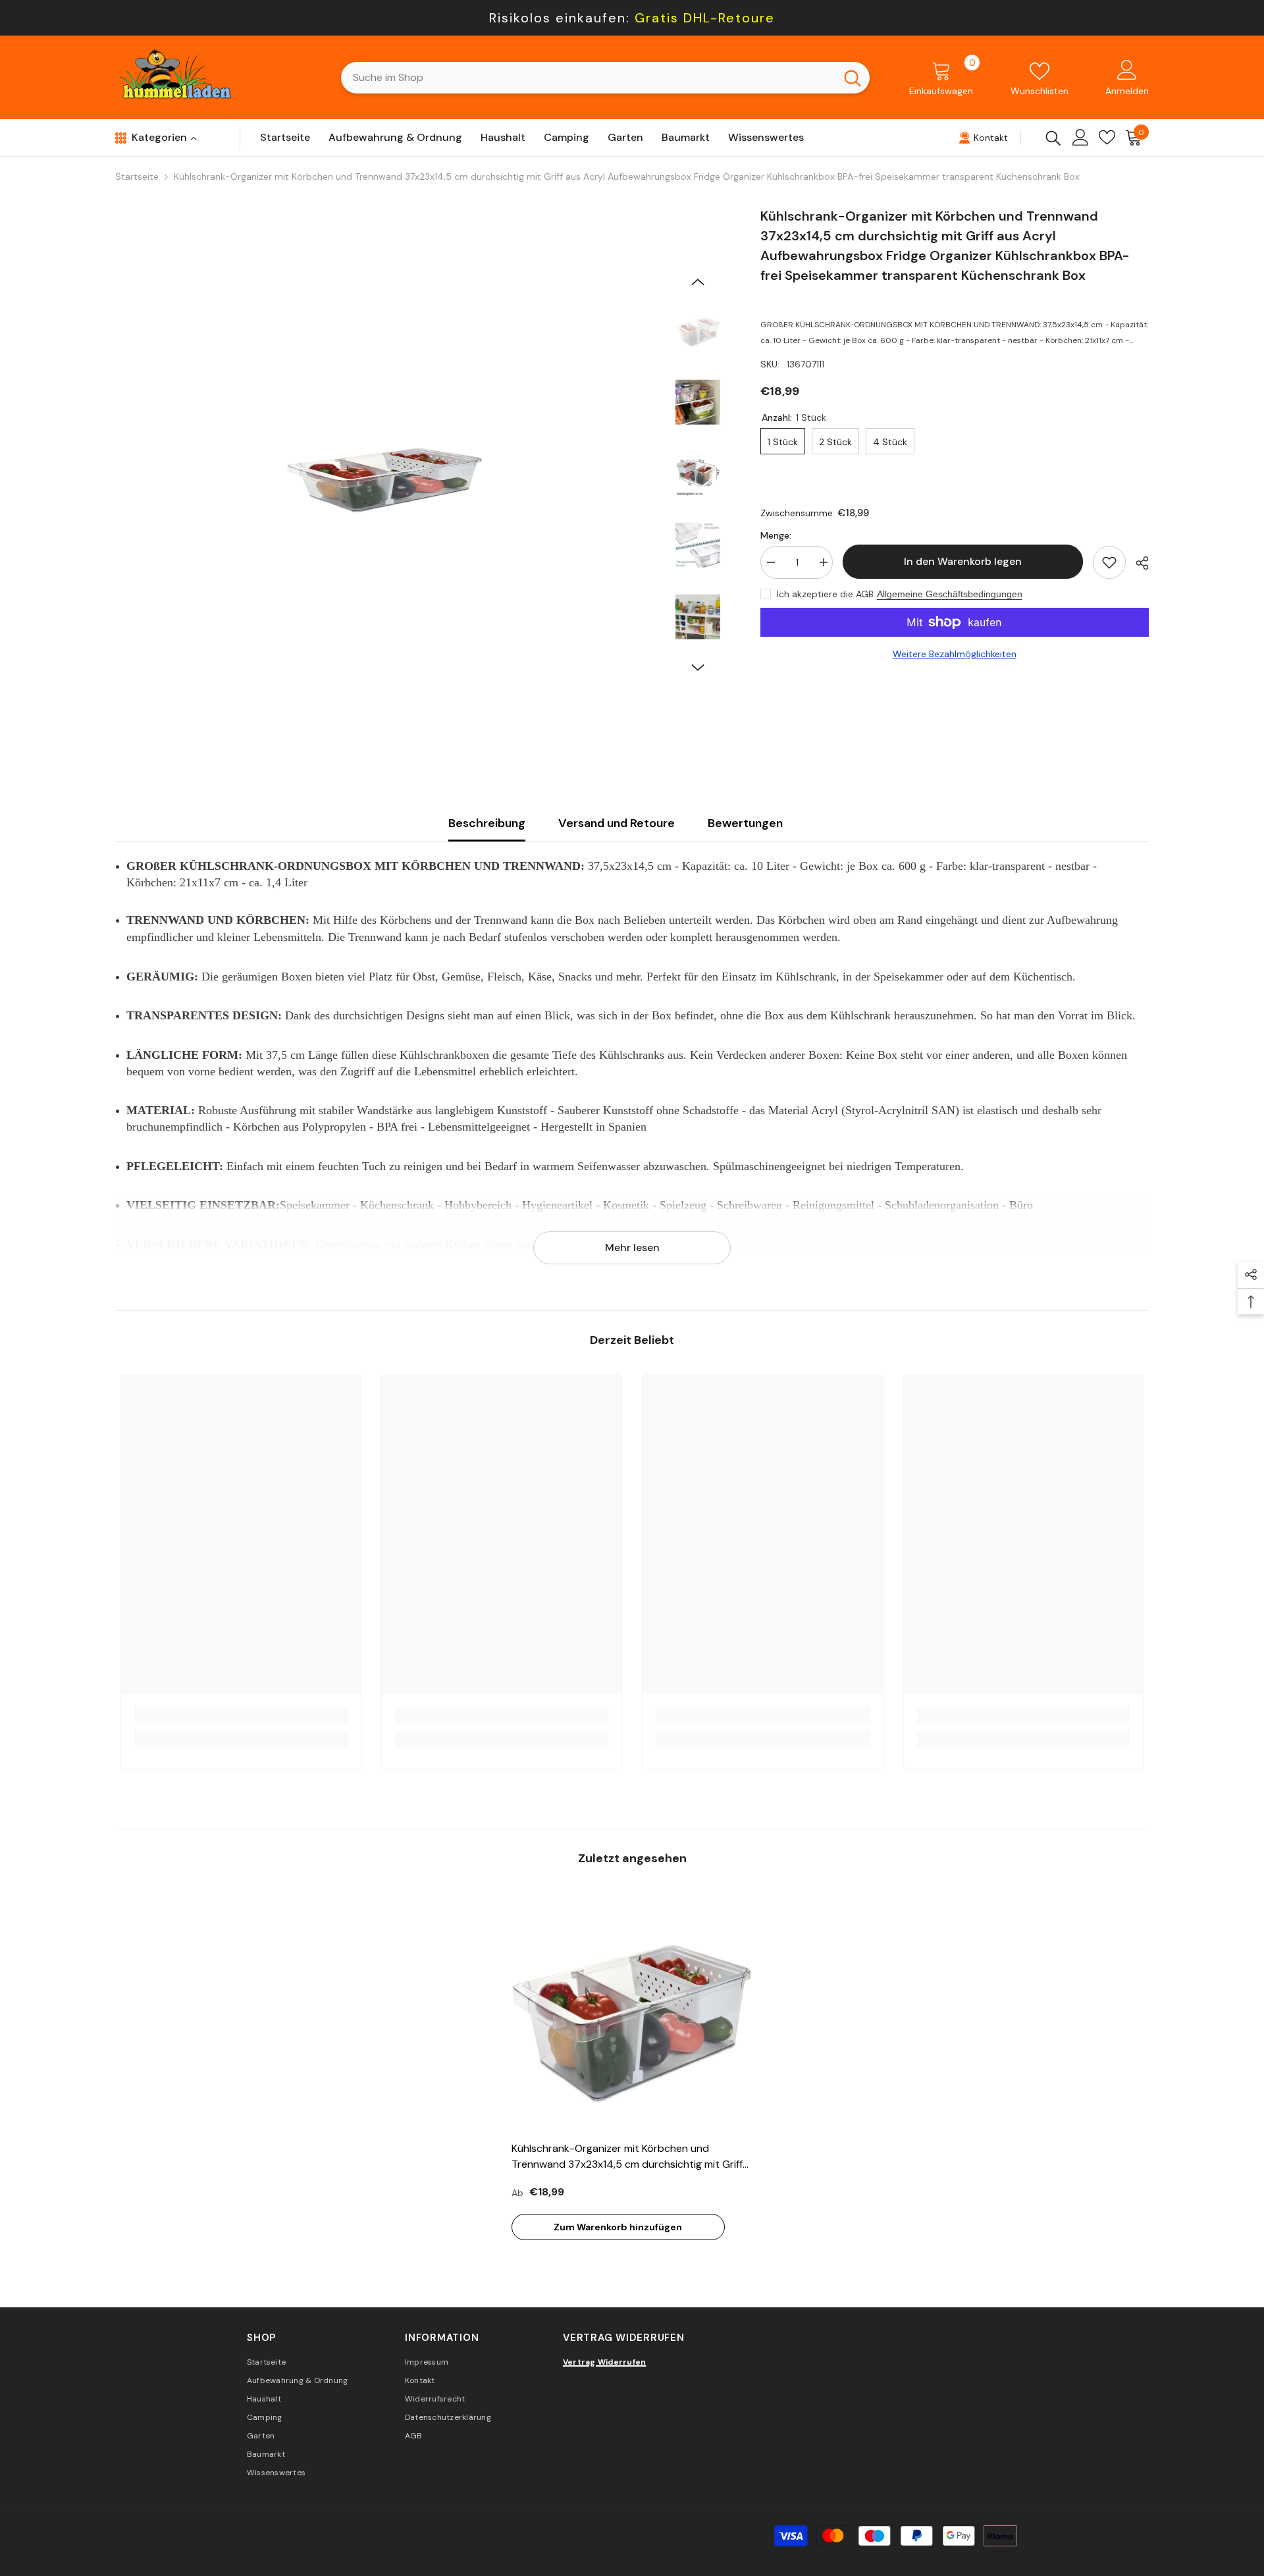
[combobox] (588, 78)
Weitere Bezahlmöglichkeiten (955, 654)
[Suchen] (605, 78)
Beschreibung (487, 823)
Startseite (137, 176)
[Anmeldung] (1081, 137)
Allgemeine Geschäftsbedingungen (950, 594)
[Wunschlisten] (1107, 137)
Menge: (776, 535)
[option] (385, 476)
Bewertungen (745, 823)
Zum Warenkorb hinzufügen (618, 2227)
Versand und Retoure (617, 823)
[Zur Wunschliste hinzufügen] (1109, 562)
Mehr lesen (632, 1248)
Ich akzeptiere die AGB (825, 594)
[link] (241, 1715)
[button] (698, 282)
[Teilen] (1137, 563)
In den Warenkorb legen (963, 561)
